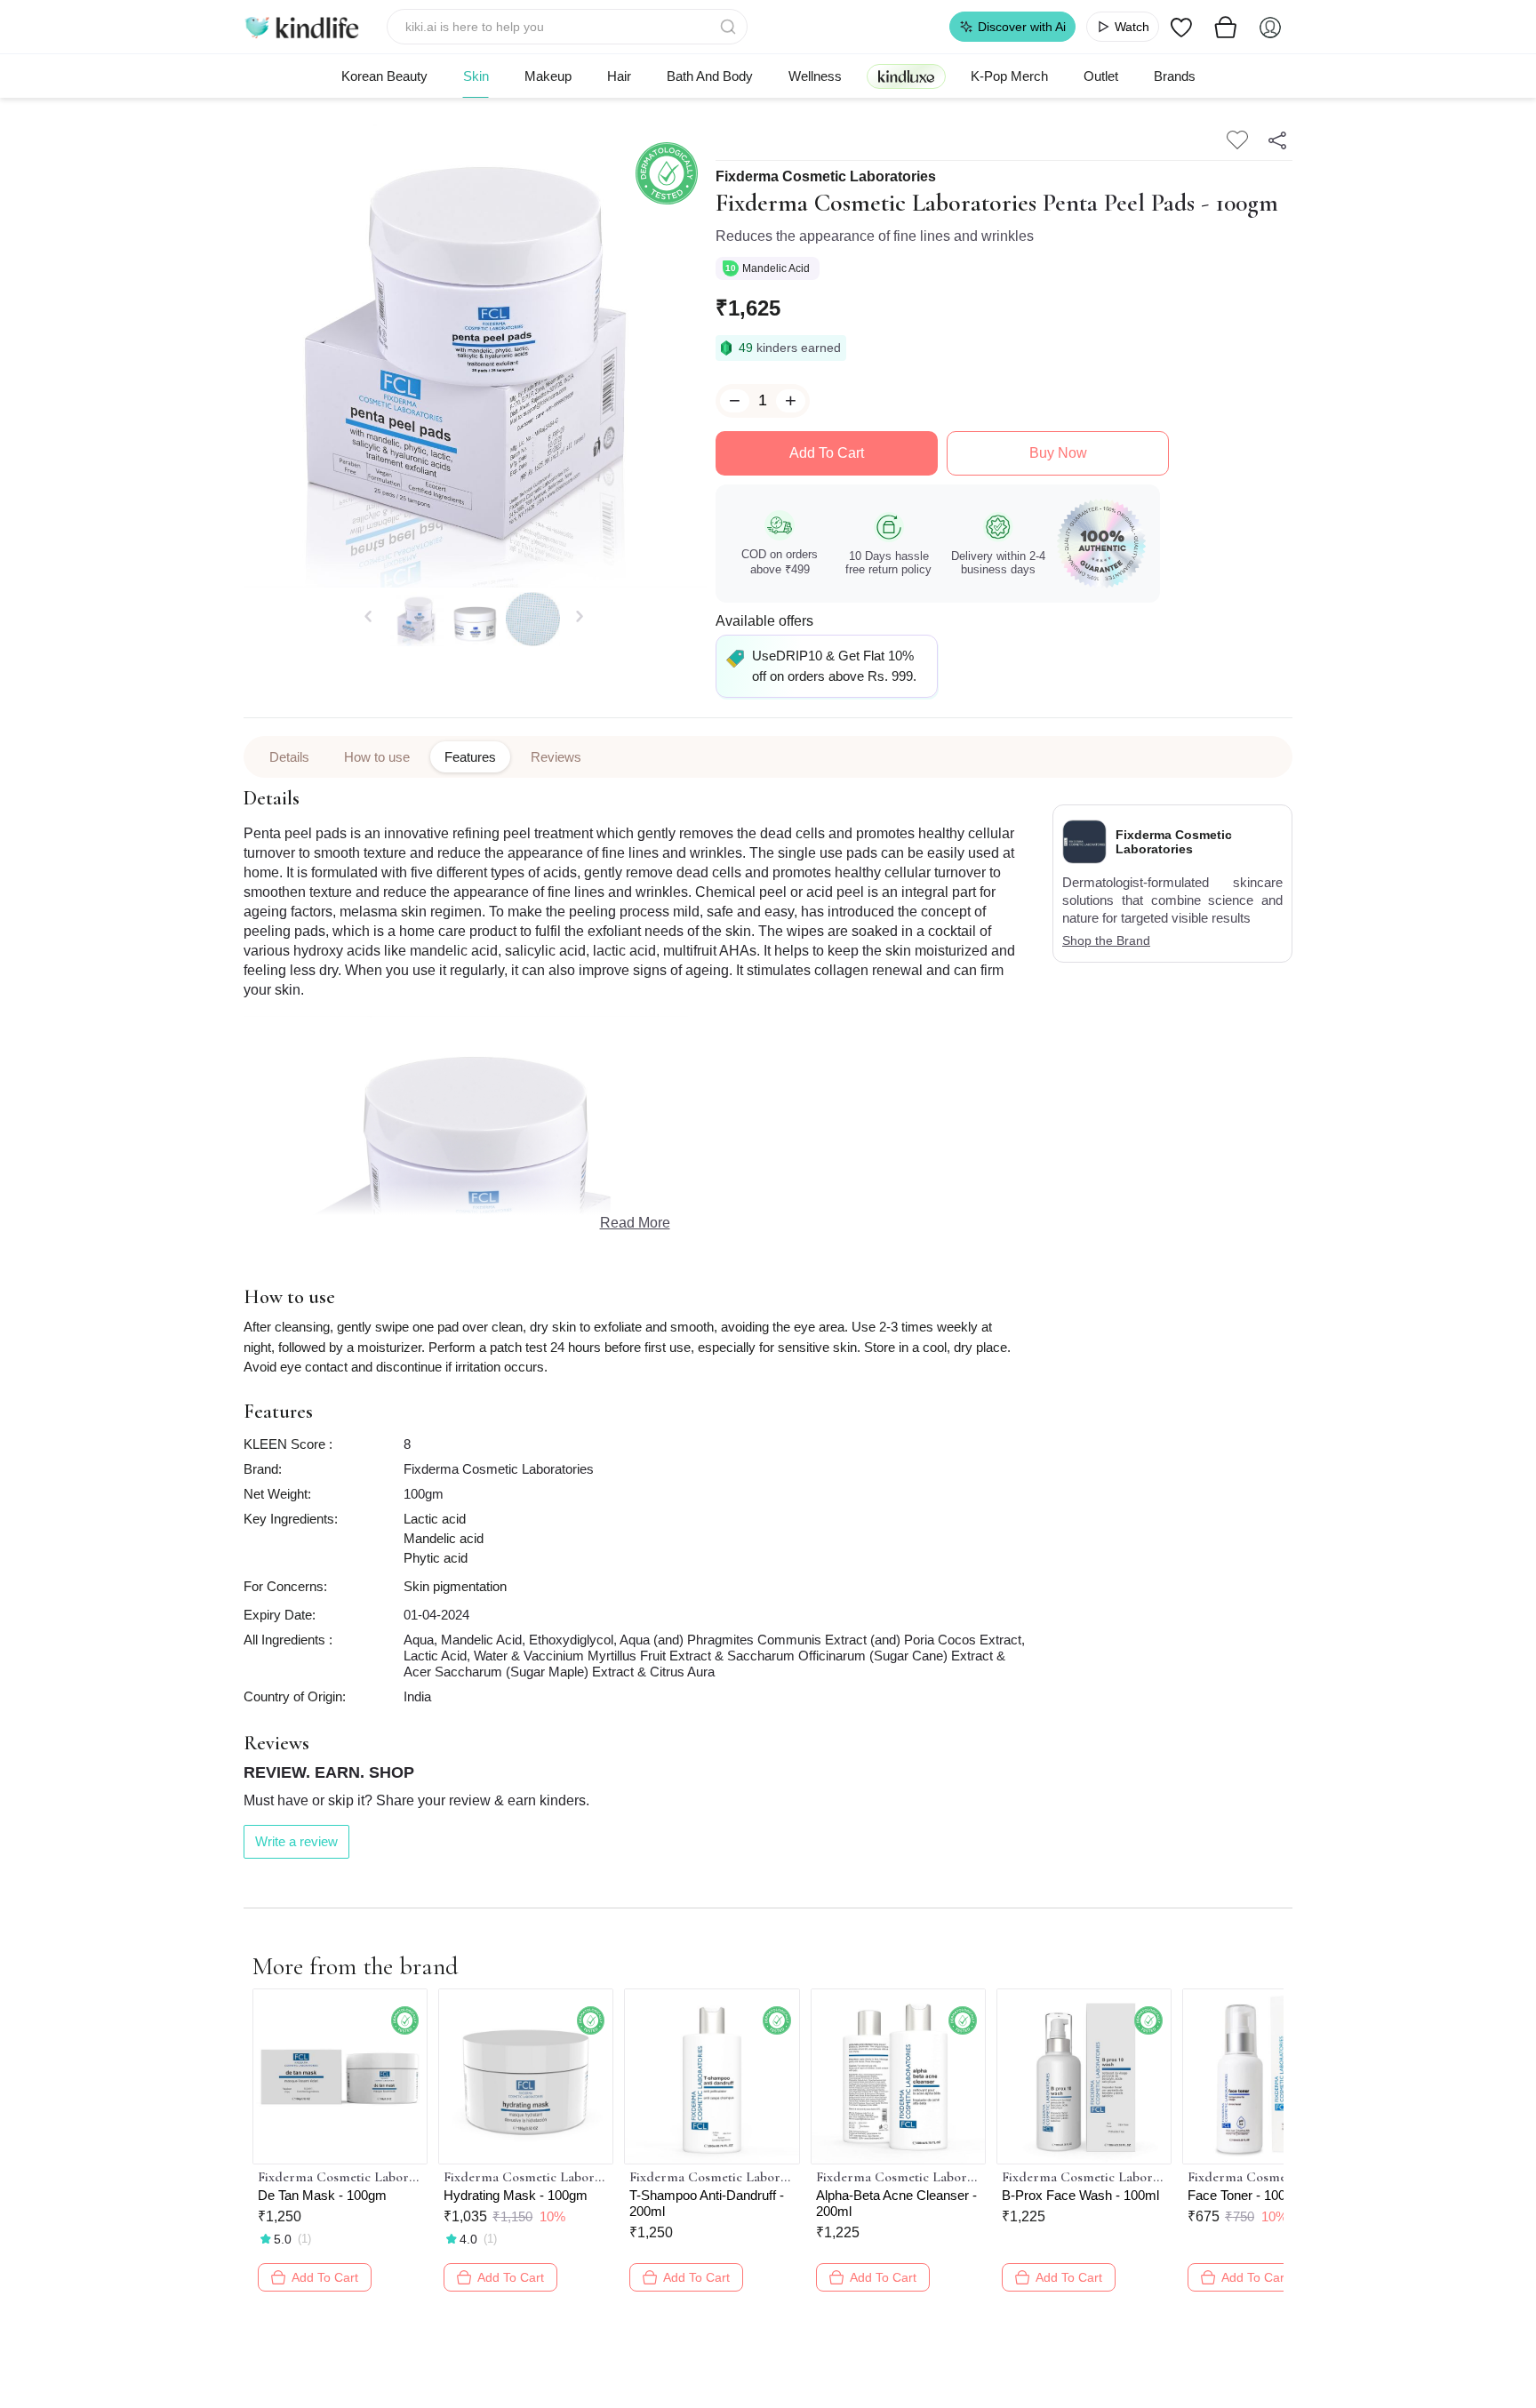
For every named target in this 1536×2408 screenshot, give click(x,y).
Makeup (548, 76)
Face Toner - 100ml (1244, 2195)
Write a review (296, 1841)
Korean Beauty (384, 76)
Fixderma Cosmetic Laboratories (826, 177)
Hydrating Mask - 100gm (516, 2195)
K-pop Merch (1009, 76)
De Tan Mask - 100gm (322, 2195)
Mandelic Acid (777, 268)
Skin (476, 76)
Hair (619, 76)
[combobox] (568, 27)
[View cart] (1226, 27)
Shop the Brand (1106, 940)
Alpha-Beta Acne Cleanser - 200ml (896, 2203)
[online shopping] (301, 27)
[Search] (730, 27)
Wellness (815, 76)
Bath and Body (710, 76)
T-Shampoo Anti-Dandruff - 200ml (707, 2203)
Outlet (1101, 76)
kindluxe (906, 76)
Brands (1175, 76)
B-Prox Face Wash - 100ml (1080, 2195)
